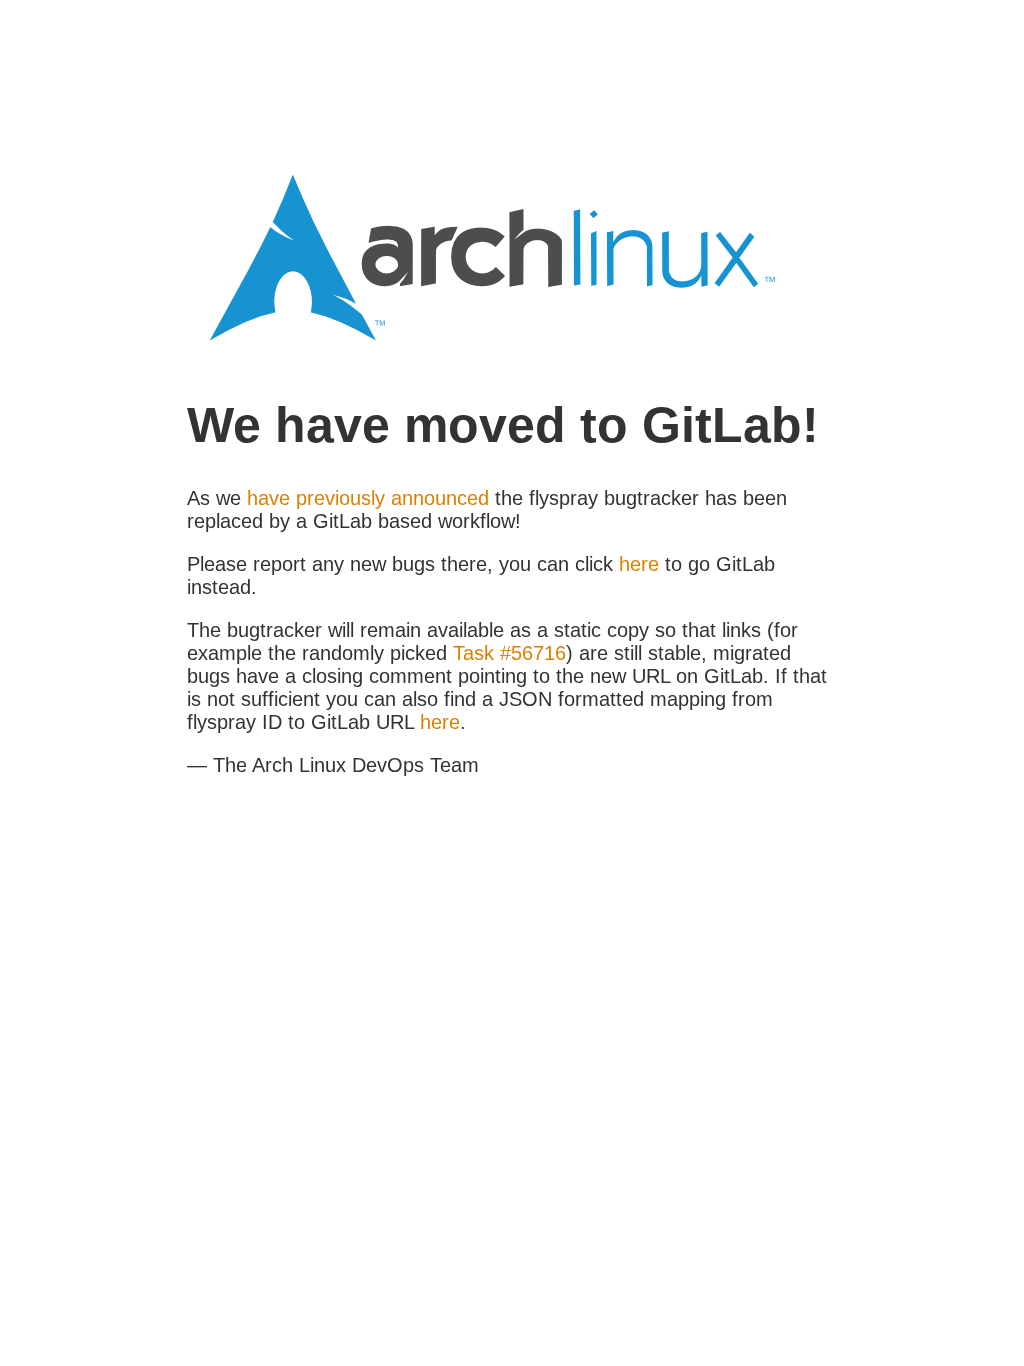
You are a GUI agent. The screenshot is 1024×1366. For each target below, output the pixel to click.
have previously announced (368, 498)
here (639, 564)
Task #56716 (509, 653)
